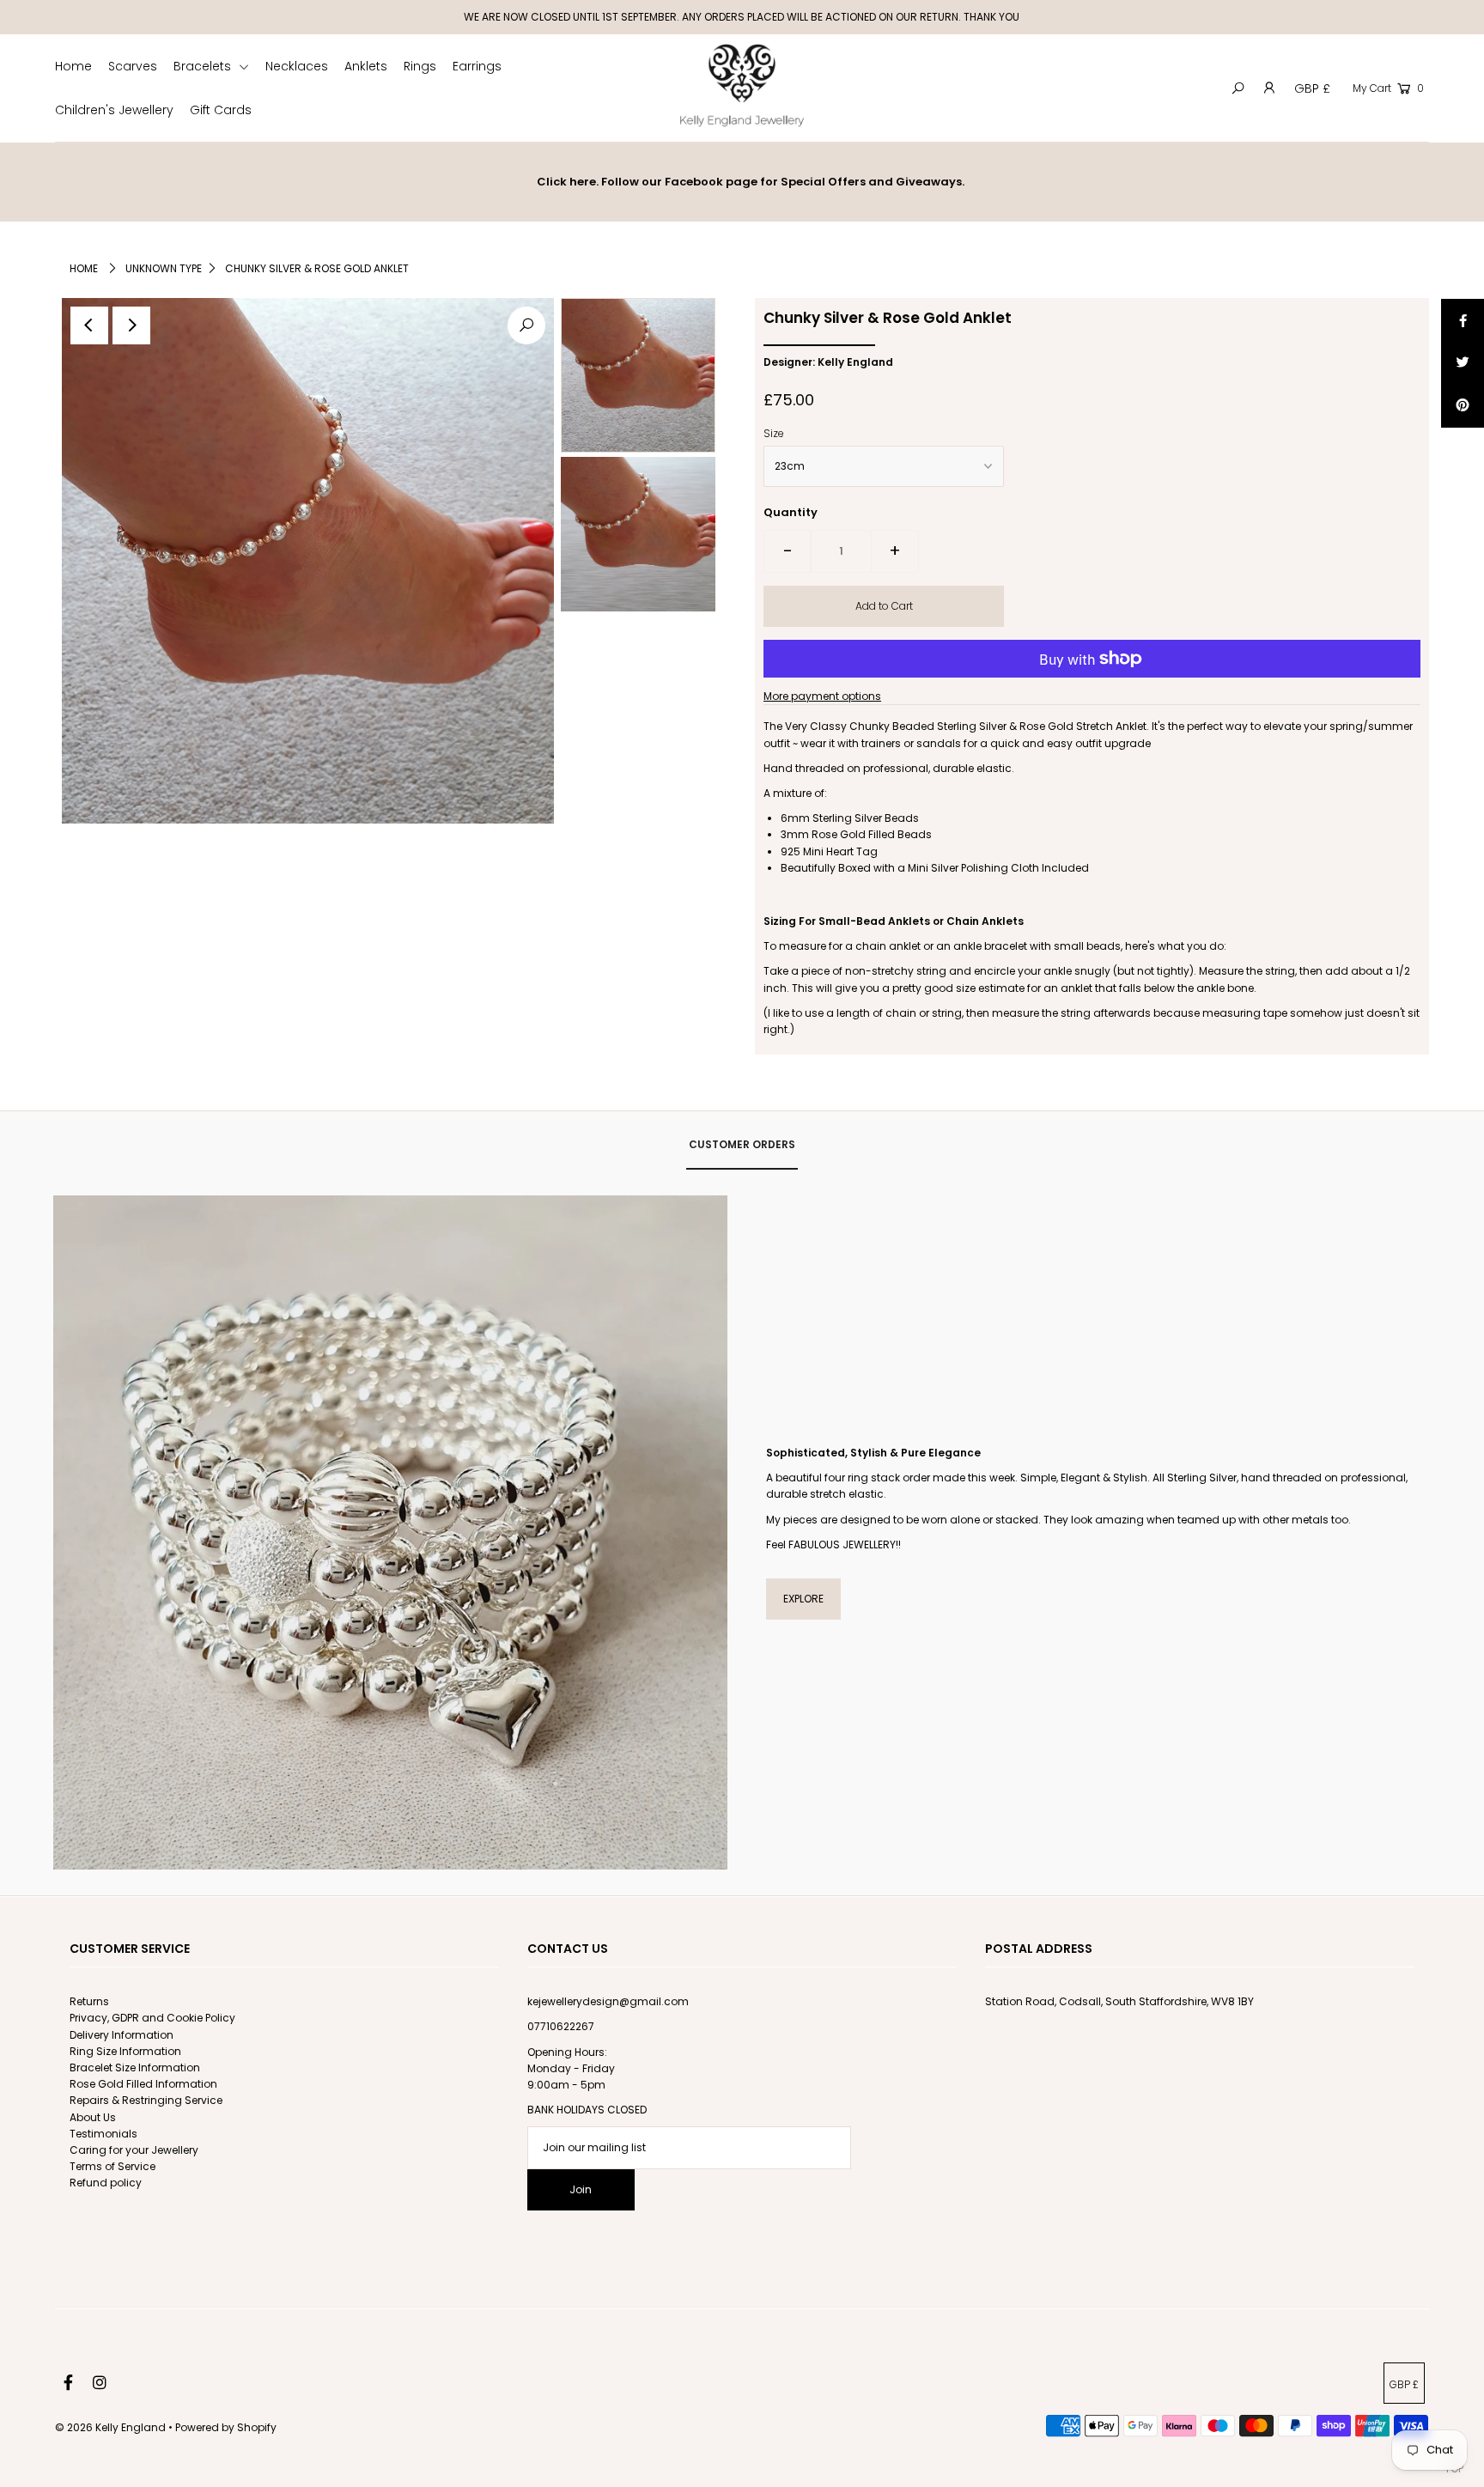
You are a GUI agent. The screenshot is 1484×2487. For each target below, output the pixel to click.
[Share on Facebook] (1463, 320)
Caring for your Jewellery (134, 2150)
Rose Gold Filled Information (143, 2084)
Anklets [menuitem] (366, 66)
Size (774, 433)
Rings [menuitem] (420, 66)
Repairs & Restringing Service (146, 2100)
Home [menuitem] (73, 66)
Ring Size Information (125, 2051)
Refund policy (106, 2183)
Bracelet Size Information (135, 2067)
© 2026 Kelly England (112, 2427)
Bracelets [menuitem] (204, 66)
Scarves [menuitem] (133, 66)
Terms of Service (113, 2166)
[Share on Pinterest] (1463, 406)
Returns (89, 2001)
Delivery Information (122, 2035)
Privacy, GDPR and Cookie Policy (152, 2018)
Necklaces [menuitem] (297, 66)
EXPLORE (803, 1599)
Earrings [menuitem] (477, 66)
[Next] (131, 325)
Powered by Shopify (226, 2427)
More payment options (822, 696)
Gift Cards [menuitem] (221, 110)
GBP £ (1312, 88)
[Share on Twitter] (1463, 363)
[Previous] (89, 325)
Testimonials (103, 2134)
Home (84, 268)
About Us (93, 2117)
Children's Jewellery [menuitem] (114, 110)
